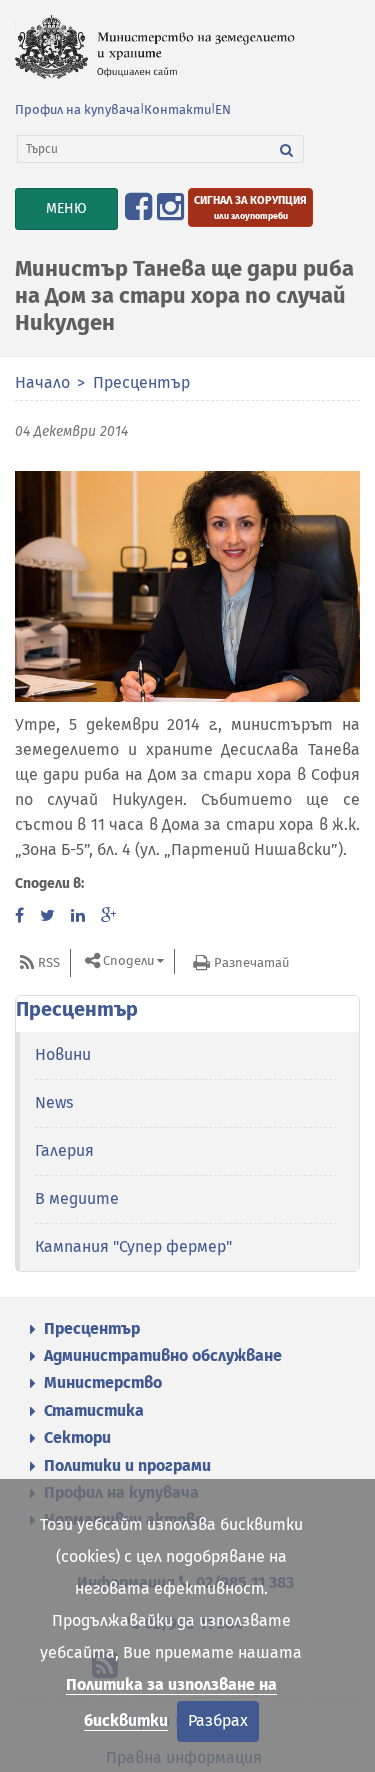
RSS (49, 962)
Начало (42, 382)
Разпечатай (251, 962)
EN (223, 109)
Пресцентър (141, 382)
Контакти (177, 109)
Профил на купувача (77, 109)
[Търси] (287, 149)
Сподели (128, 961)
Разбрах (218, 1720)
